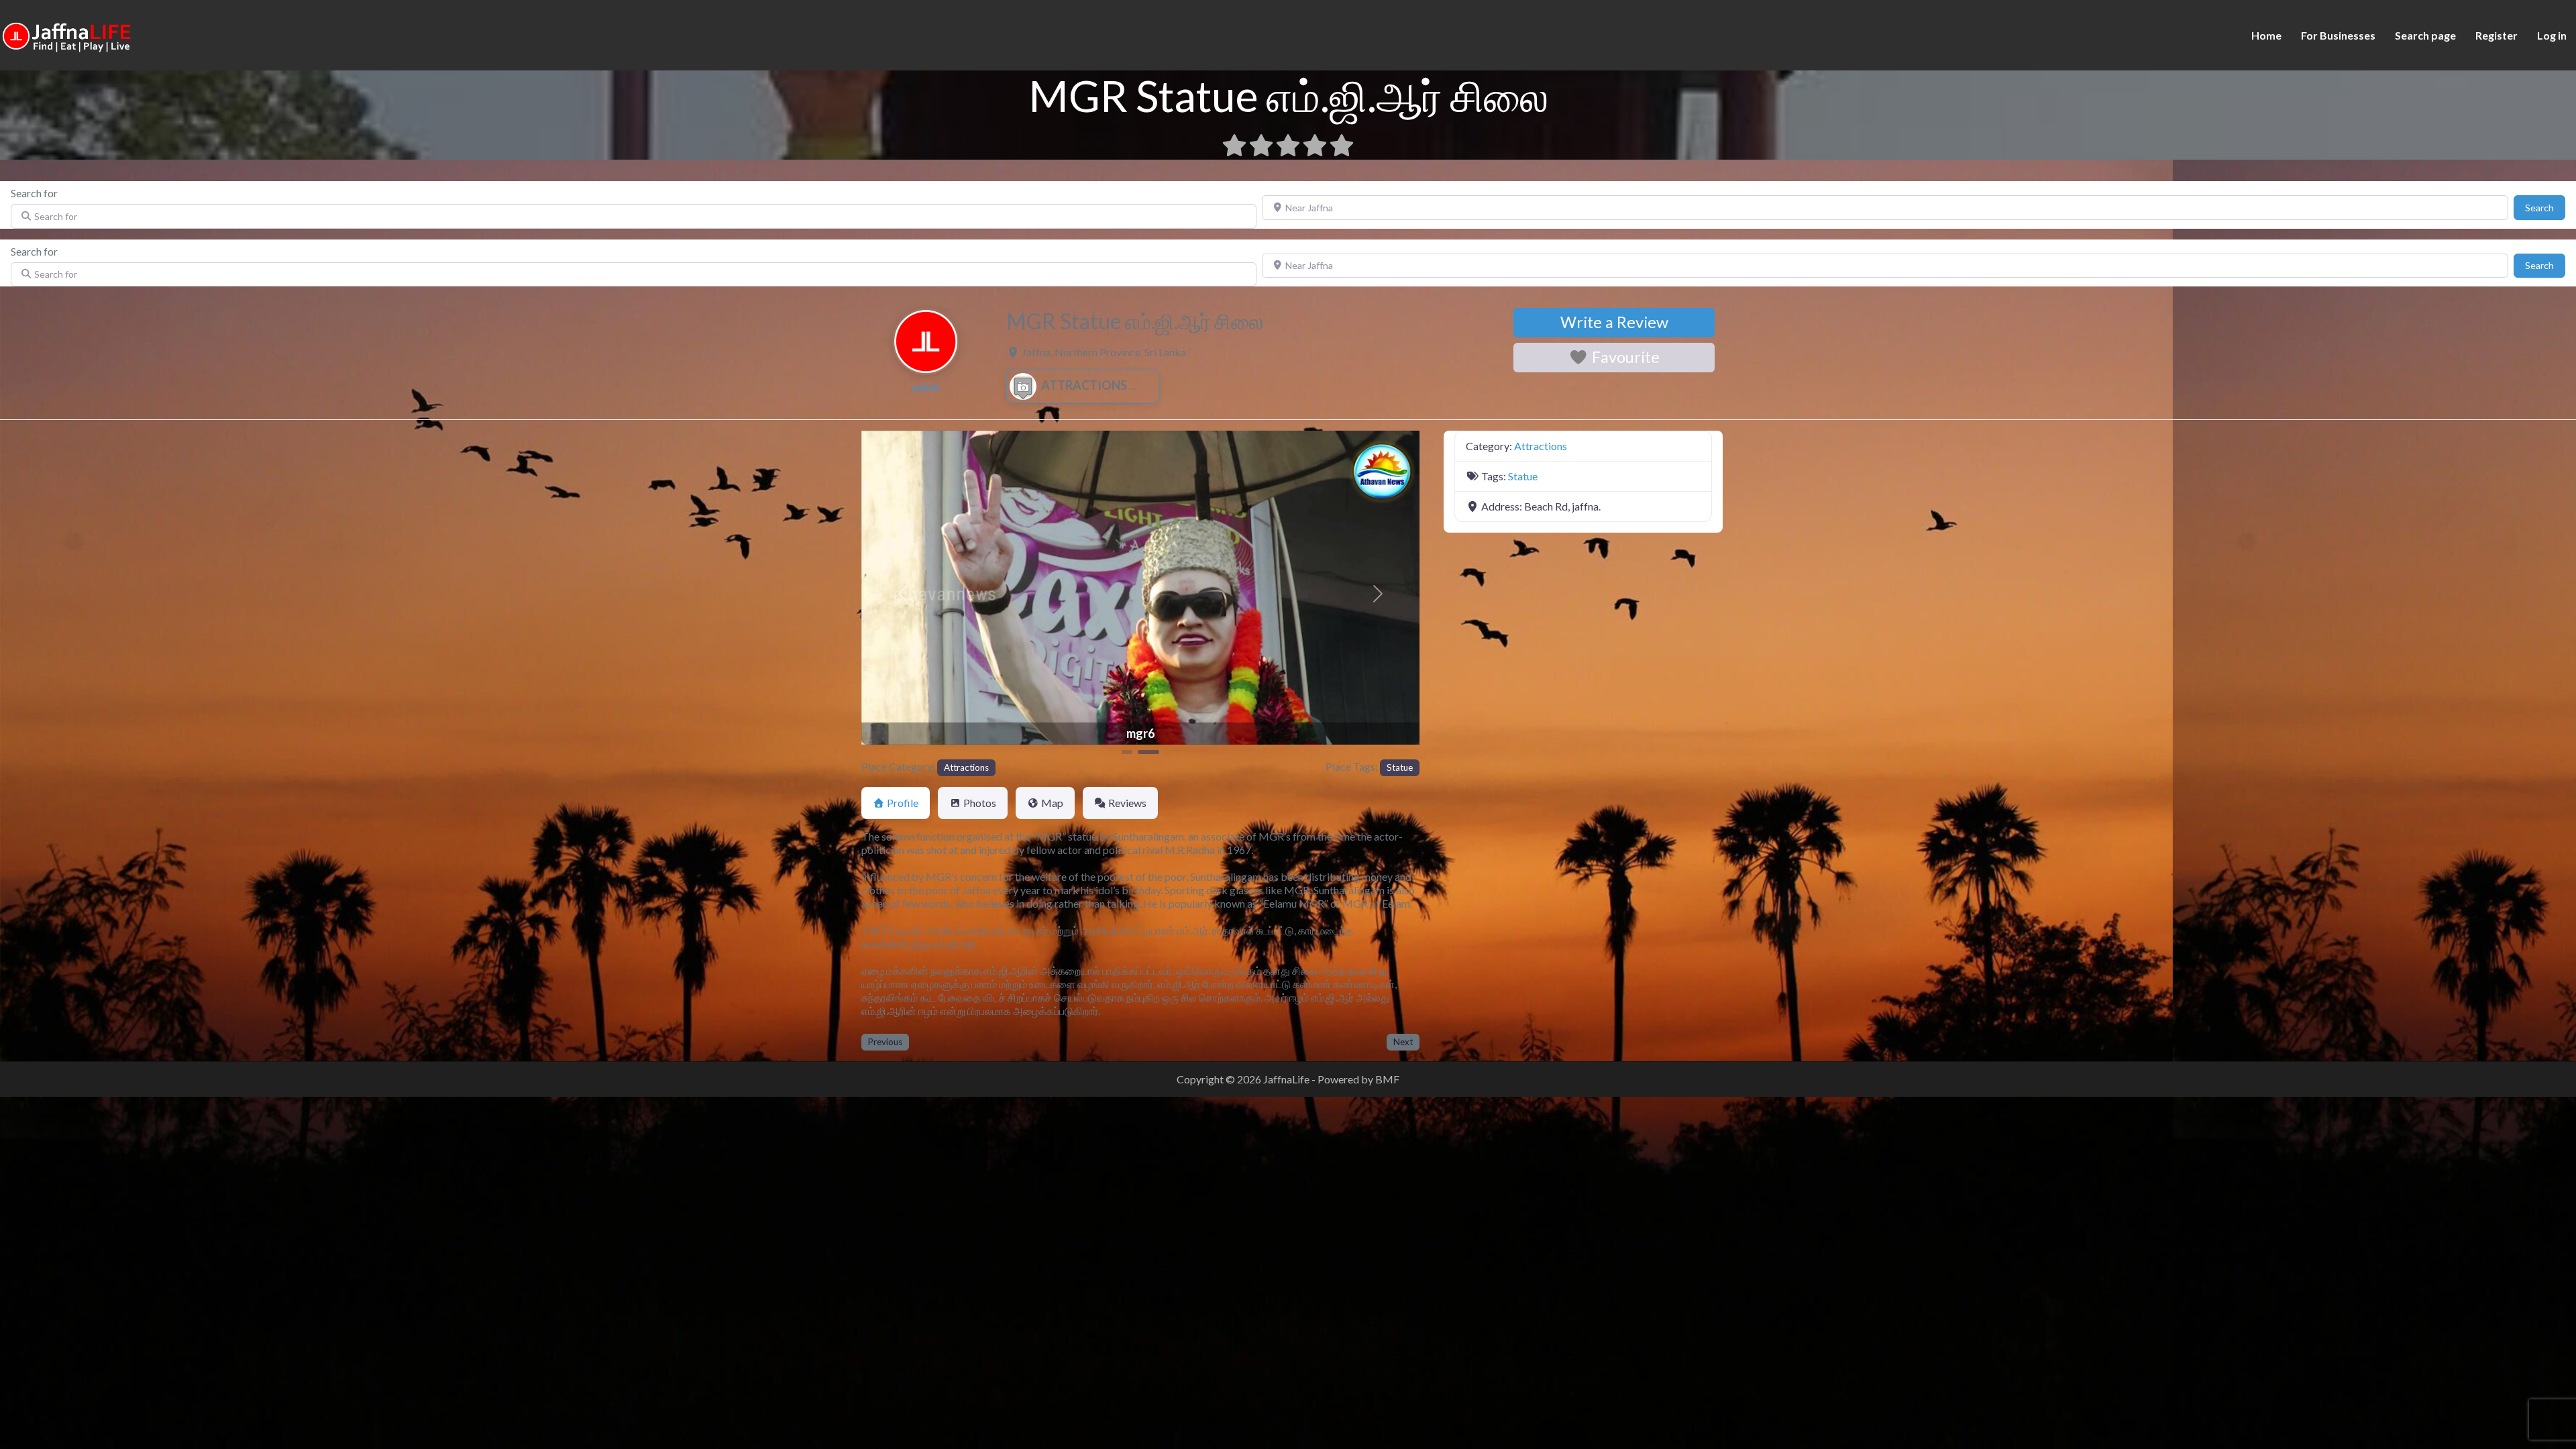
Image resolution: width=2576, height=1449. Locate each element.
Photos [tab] (980, 803)
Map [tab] (1052, 803)
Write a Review (1614, 322)
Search (2545, 207)
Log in (2552, 35)
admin (926, 387)
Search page (2425, 35)
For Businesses (2338, 35)
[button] (903, 594)
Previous (885, 1042)
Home (2266, 35)
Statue (1400, 767)
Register (2497, 35)
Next (1403, 1042)
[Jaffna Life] (67, 34)
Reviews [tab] (1127, 803)
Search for (34, 193)
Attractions (1083, 385)
